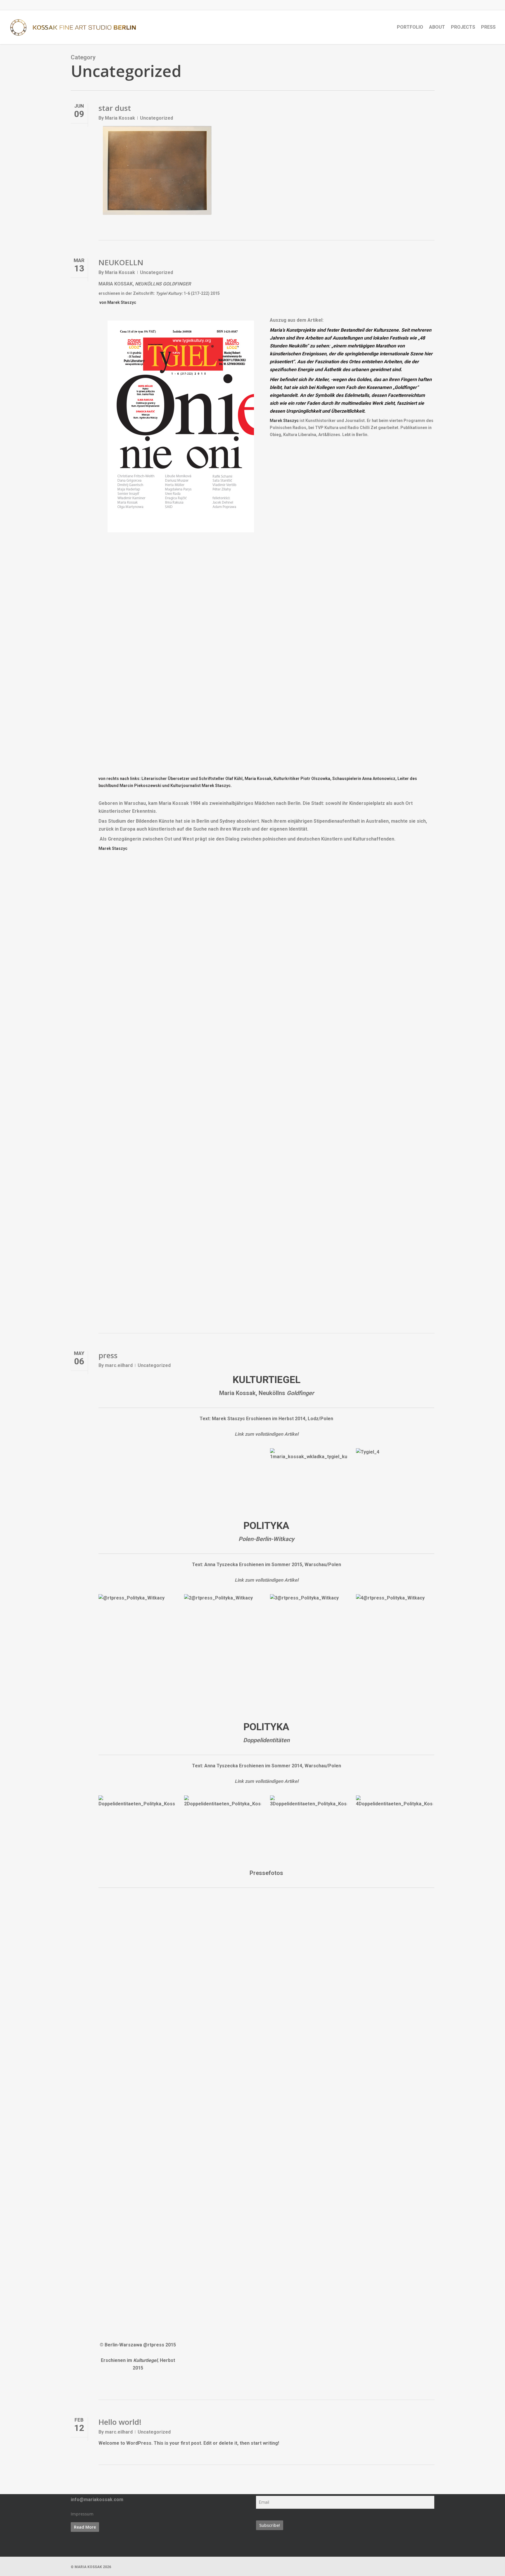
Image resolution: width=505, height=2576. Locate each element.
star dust (115, 108)
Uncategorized (156, 118)
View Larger (308, 1468)
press (108, 1355)
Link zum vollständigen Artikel (267, 1434)
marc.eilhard (119, 1365)
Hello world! (120, 2422)
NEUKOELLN (121, 262)
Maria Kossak (120, 118)
